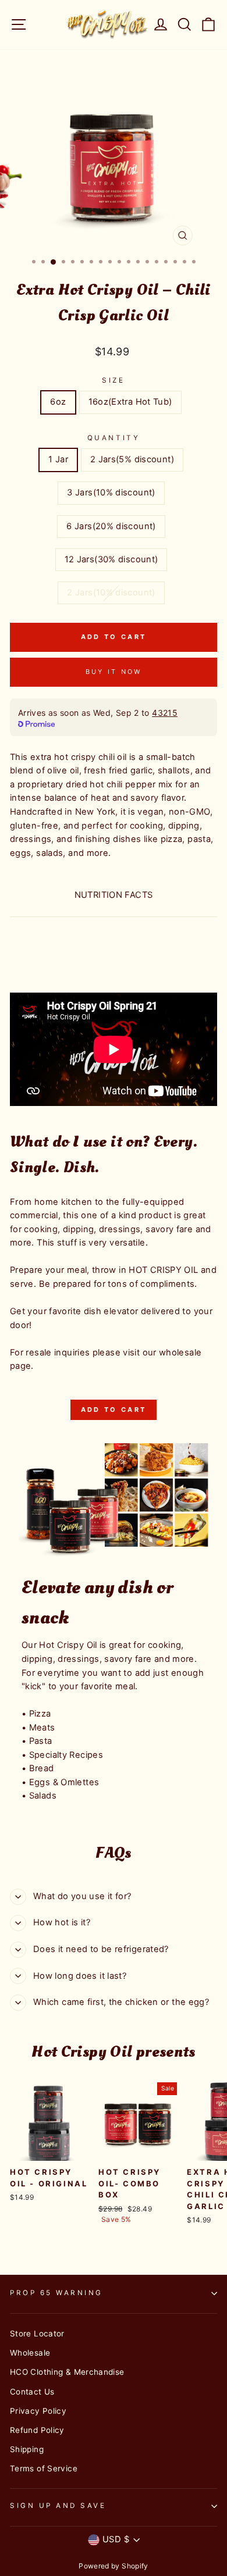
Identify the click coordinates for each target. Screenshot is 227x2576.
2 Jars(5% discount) (132, 459)
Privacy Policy (38, 2411)
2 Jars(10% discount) (111, 593)
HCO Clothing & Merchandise (67, 2372)
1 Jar (58, 459)
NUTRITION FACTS (114, 895)
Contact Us (32, 2392)
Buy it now (114, 672)
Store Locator (37, 2334)
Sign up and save (58, 2506)
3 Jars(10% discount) (111, 493)
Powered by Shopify (114, 2566)
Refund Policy (37, 2430)
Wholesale (30, 2353)
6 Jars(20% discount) (111, 526)
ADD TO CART (114, 1410)
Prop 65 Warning (56, 2293)
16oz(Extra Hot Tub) (130, 402)
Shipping (27, 2449)
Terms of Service (44, 2468)
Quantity (114, 438)
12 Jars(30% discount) (111, 559)
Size (113, 380)
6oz (58, 402)
